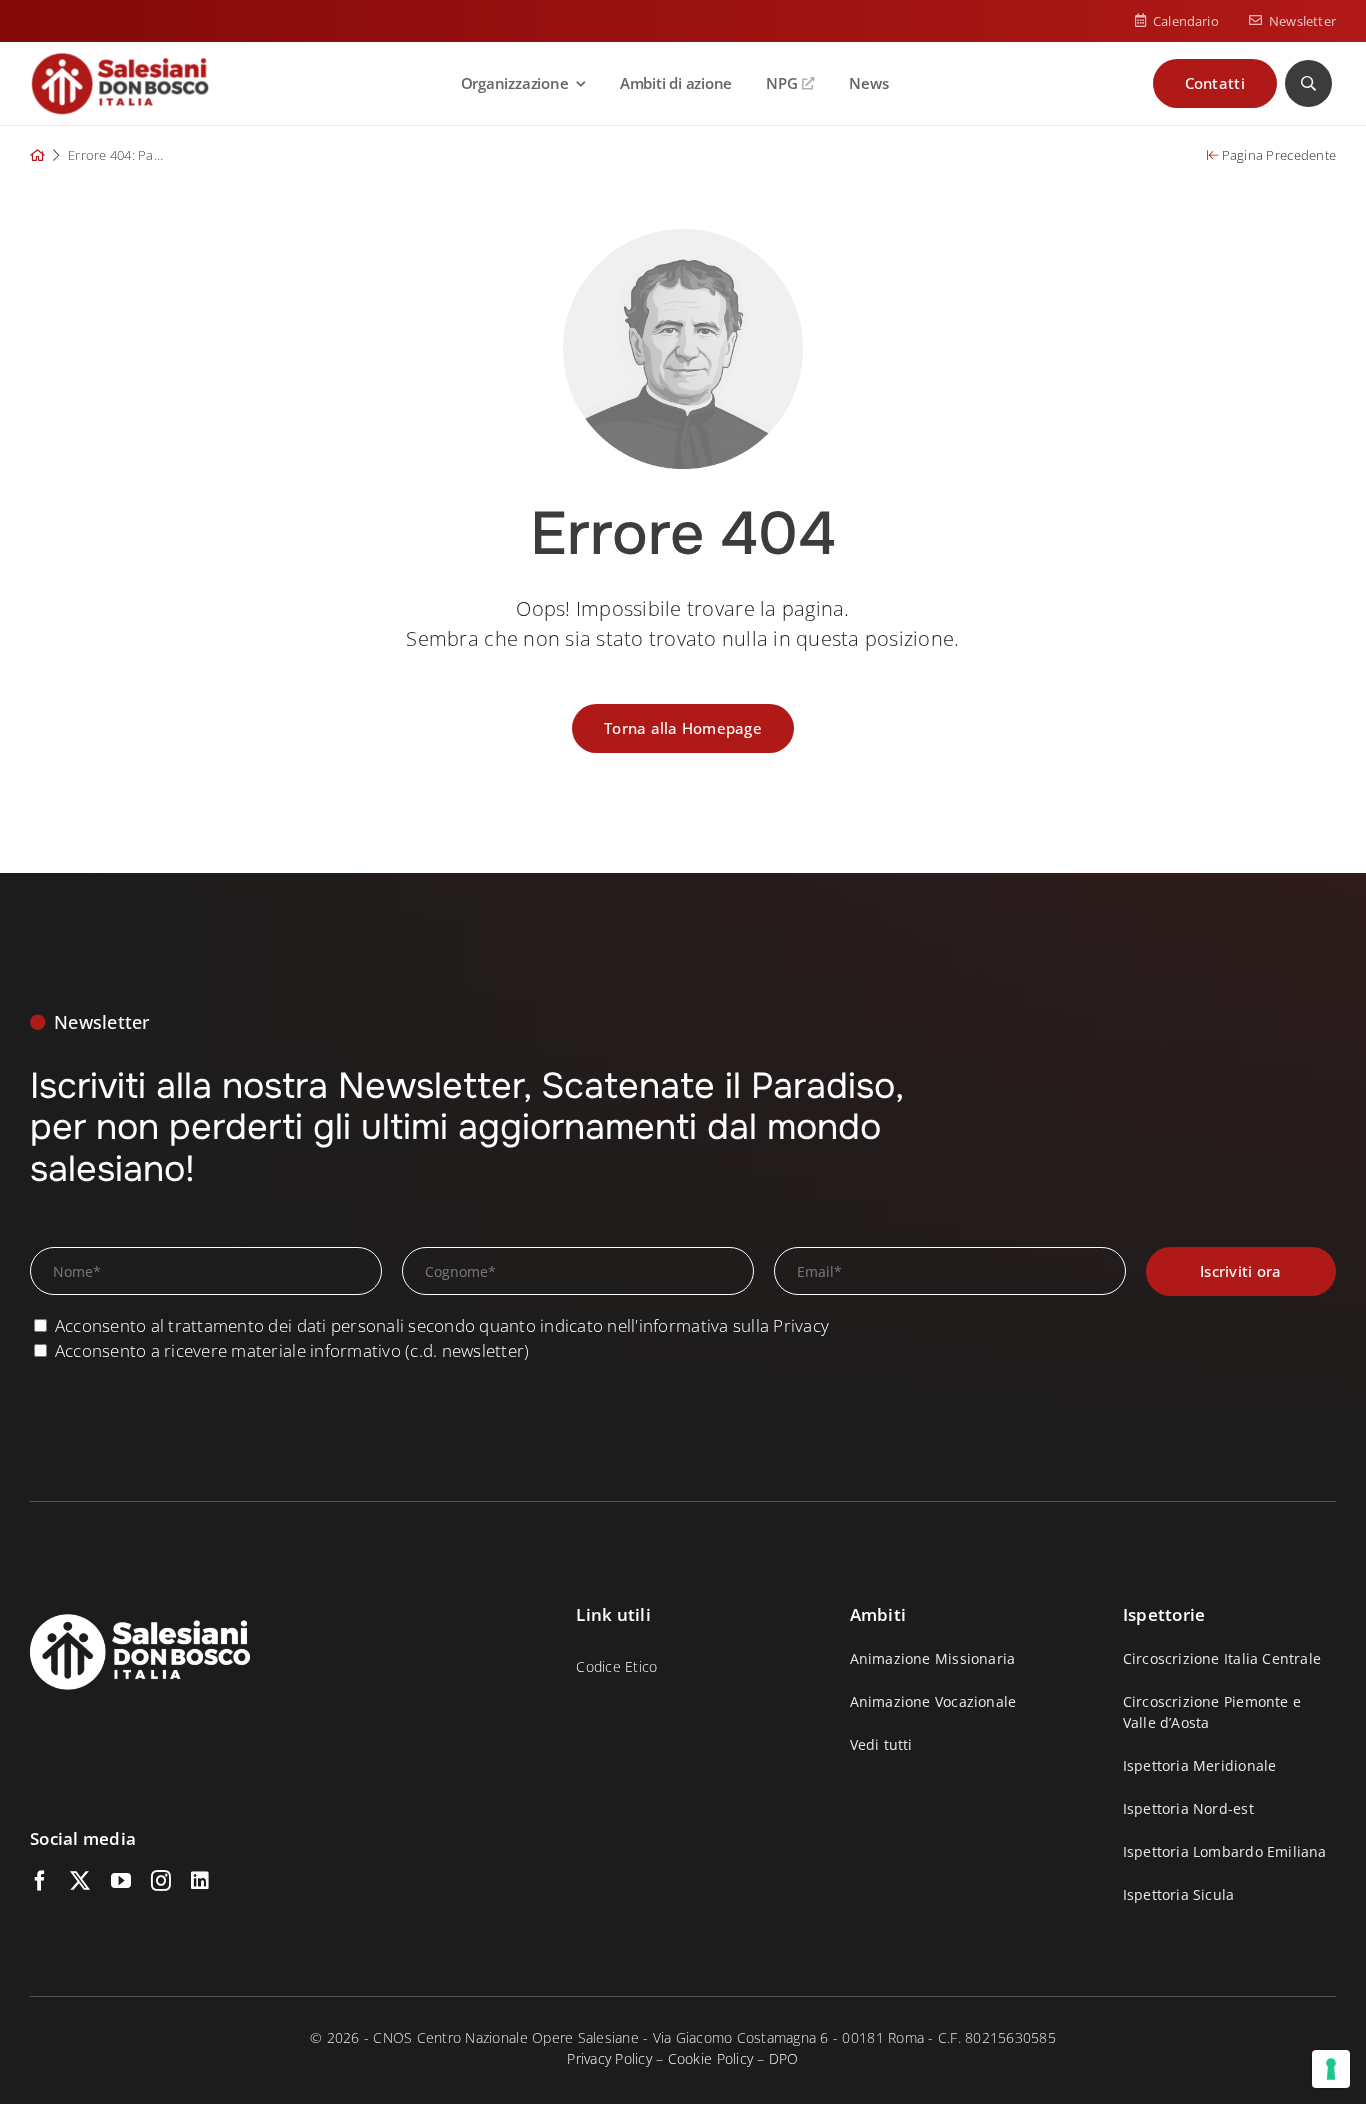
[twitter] (80, 1881)
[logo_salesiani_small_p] (120, 60)
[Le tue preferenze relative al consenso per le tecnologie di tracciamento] (1331, 2069)
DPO (784, 2058)
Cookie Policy (710, 2058)
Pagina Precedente (1277, 155)
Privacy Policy (609, 2058)
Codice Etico (616, 1666)
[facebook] (40, 1881)
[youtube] (121, 1881)
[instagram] (161, 1881)
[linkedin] (200, 1881)
